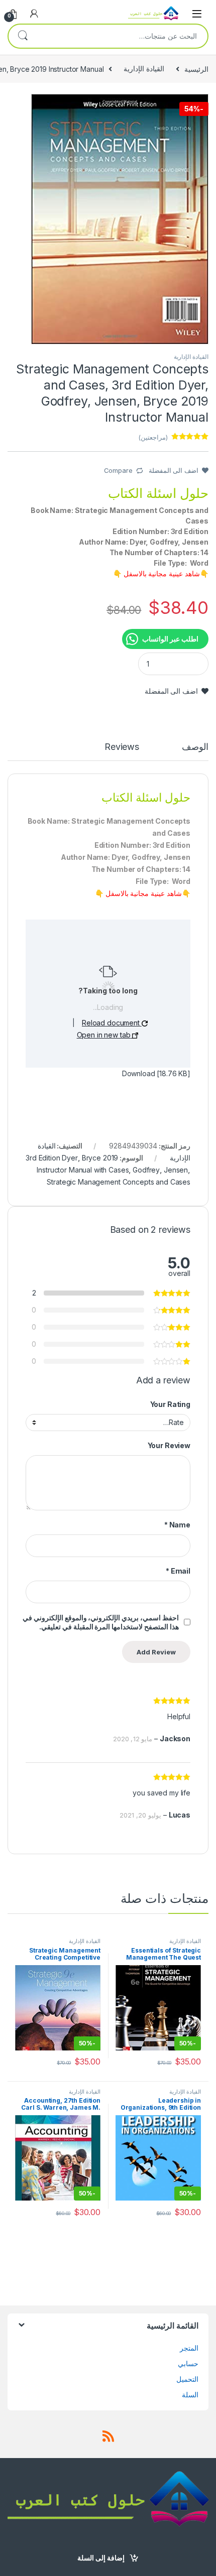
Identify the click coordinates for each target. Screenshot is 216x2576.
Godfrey (146, 1170)
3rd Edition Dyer (52, 1158)
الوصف (195, 747)
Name (177, 1525)
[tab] (195, 751)
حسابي (188, 2363)
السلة (190, 2395)
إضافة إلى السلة (101, 2558)
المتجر (189, 2348)
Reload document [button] (112, 1023)
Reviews (122, 747)
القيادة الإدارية (144, 69)
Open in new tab (105, 1035)
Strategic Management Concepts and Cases (119, 1182)
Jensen (176, 1170)
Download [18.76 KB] (156, 1073)
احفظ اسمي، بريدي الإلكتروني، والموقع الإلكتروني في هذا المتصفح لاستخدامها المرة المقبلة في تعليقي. (101, 1622)
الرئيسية (196, 69)
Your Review (169, 1445)
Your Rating (170, 1404)
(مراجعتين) (153, 437)
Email (178, 1571)
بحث (23, 36)
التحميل (187, 2379)
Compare (118, 470)
